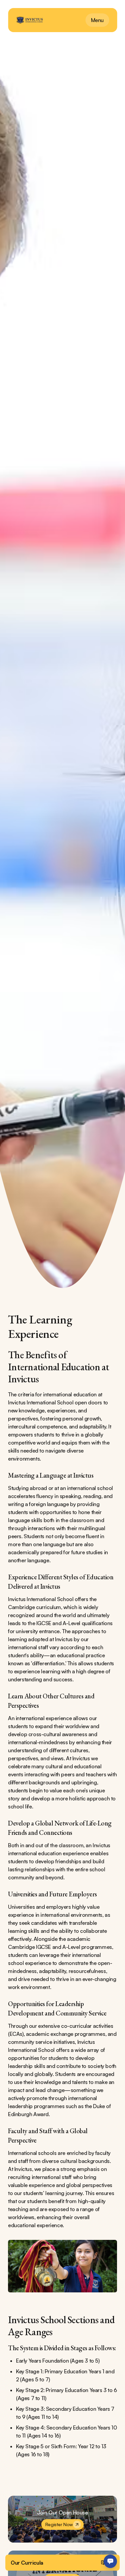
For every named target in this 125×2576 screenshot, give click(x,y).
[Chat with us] (110, 2561)
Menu (97, 20)
